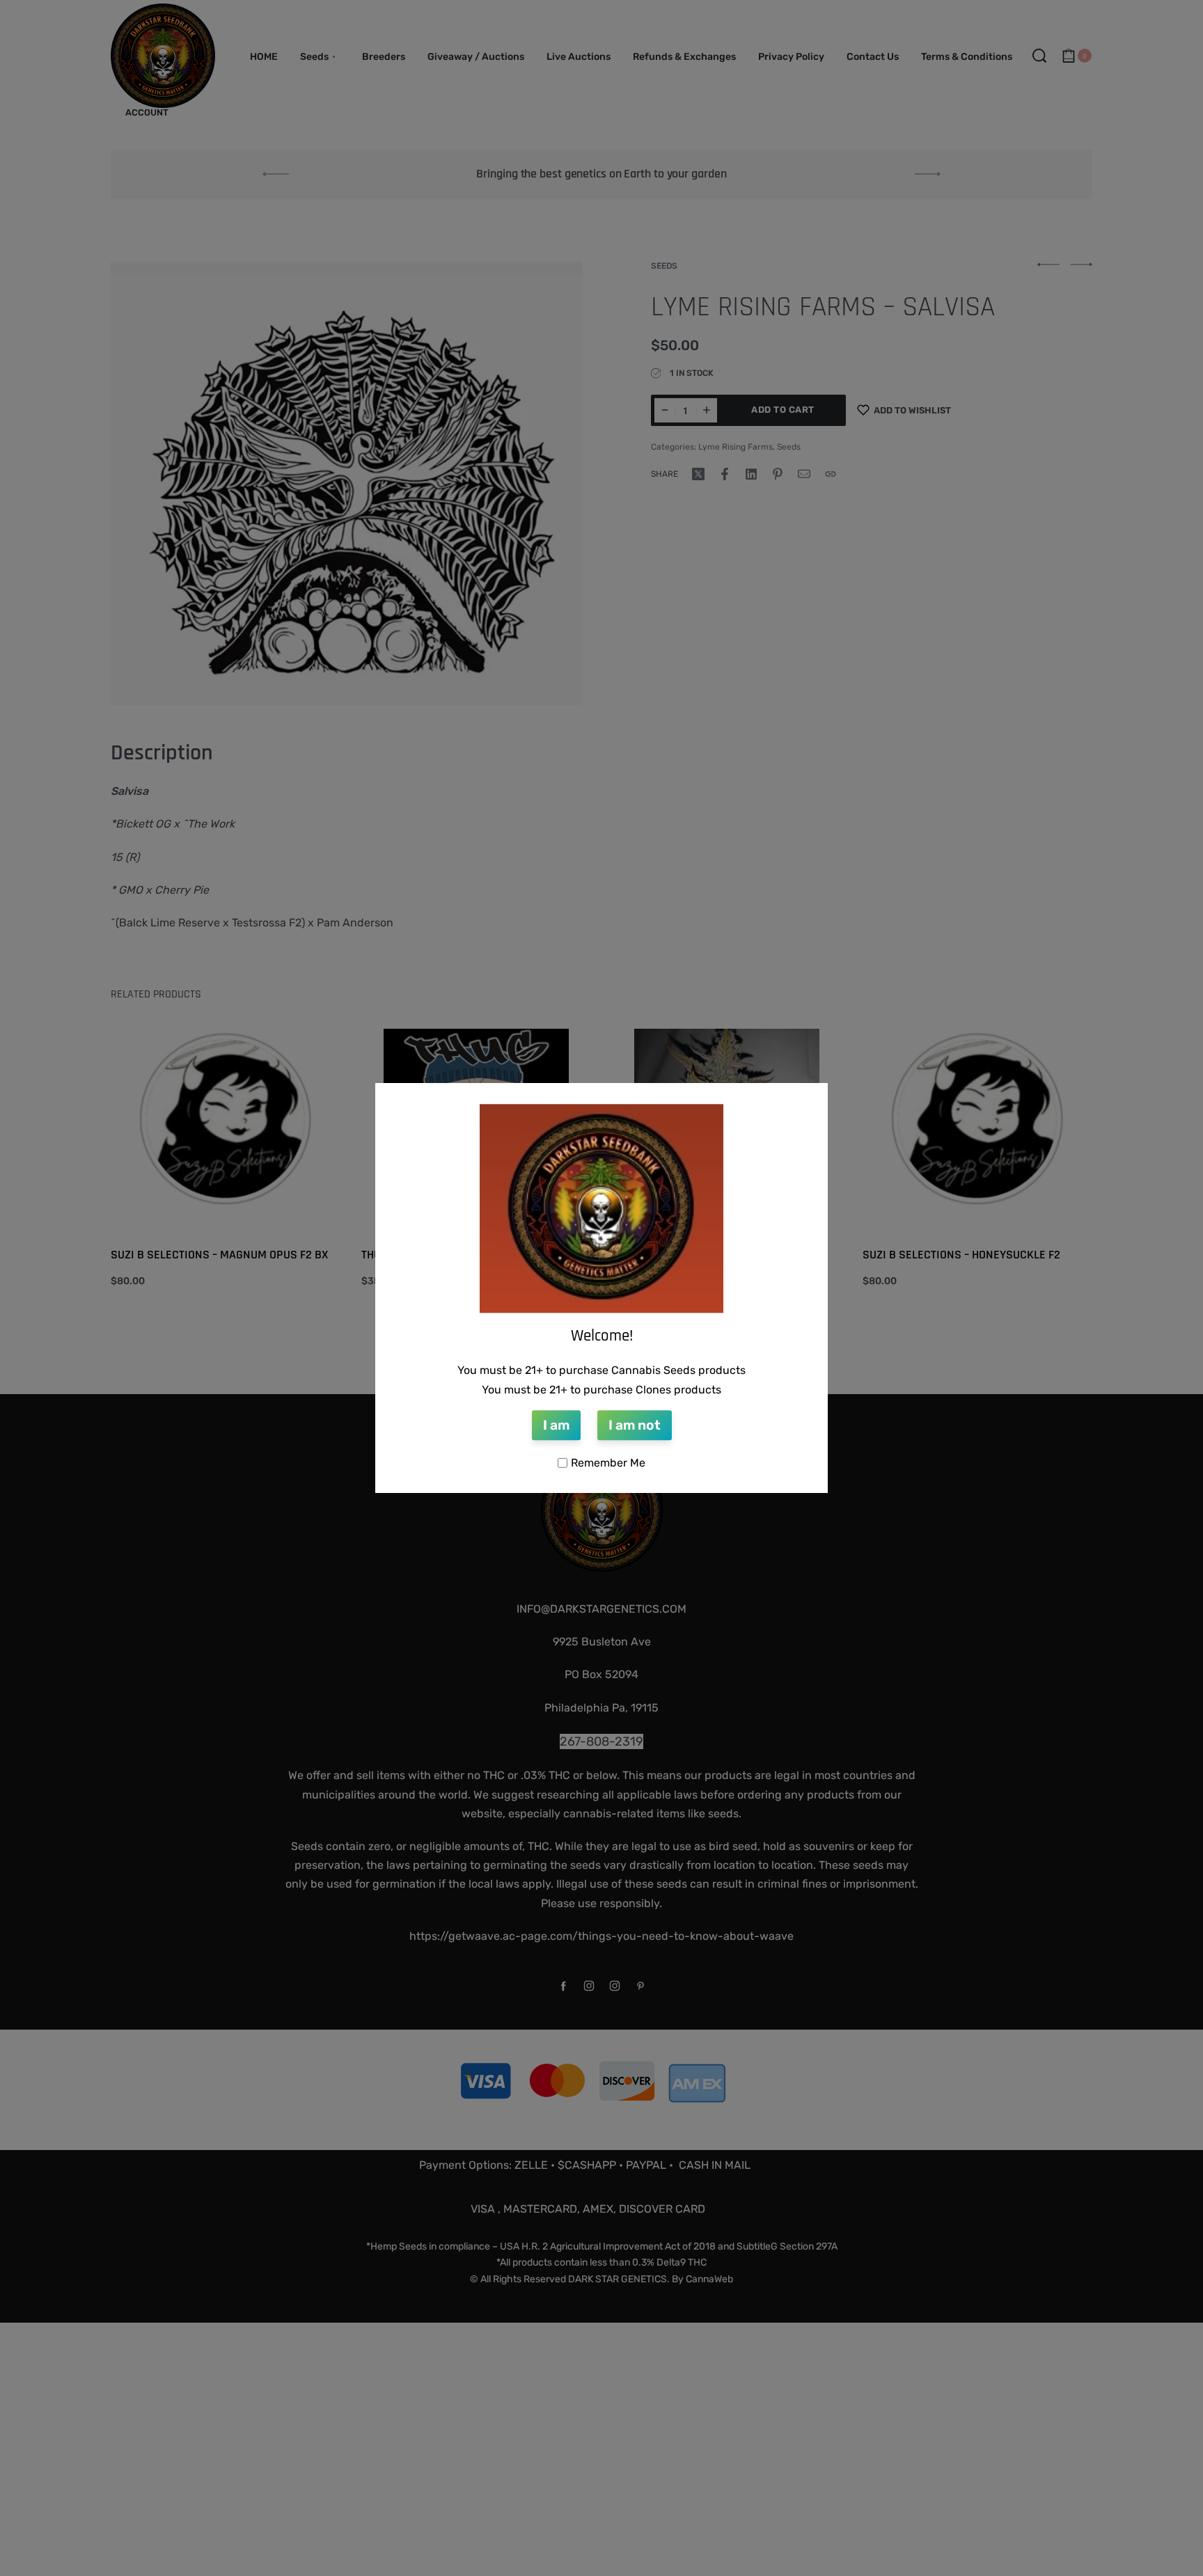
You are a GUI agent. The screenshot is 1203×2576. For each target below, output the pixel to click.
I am (556, 1426)
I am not (635, 1426)
